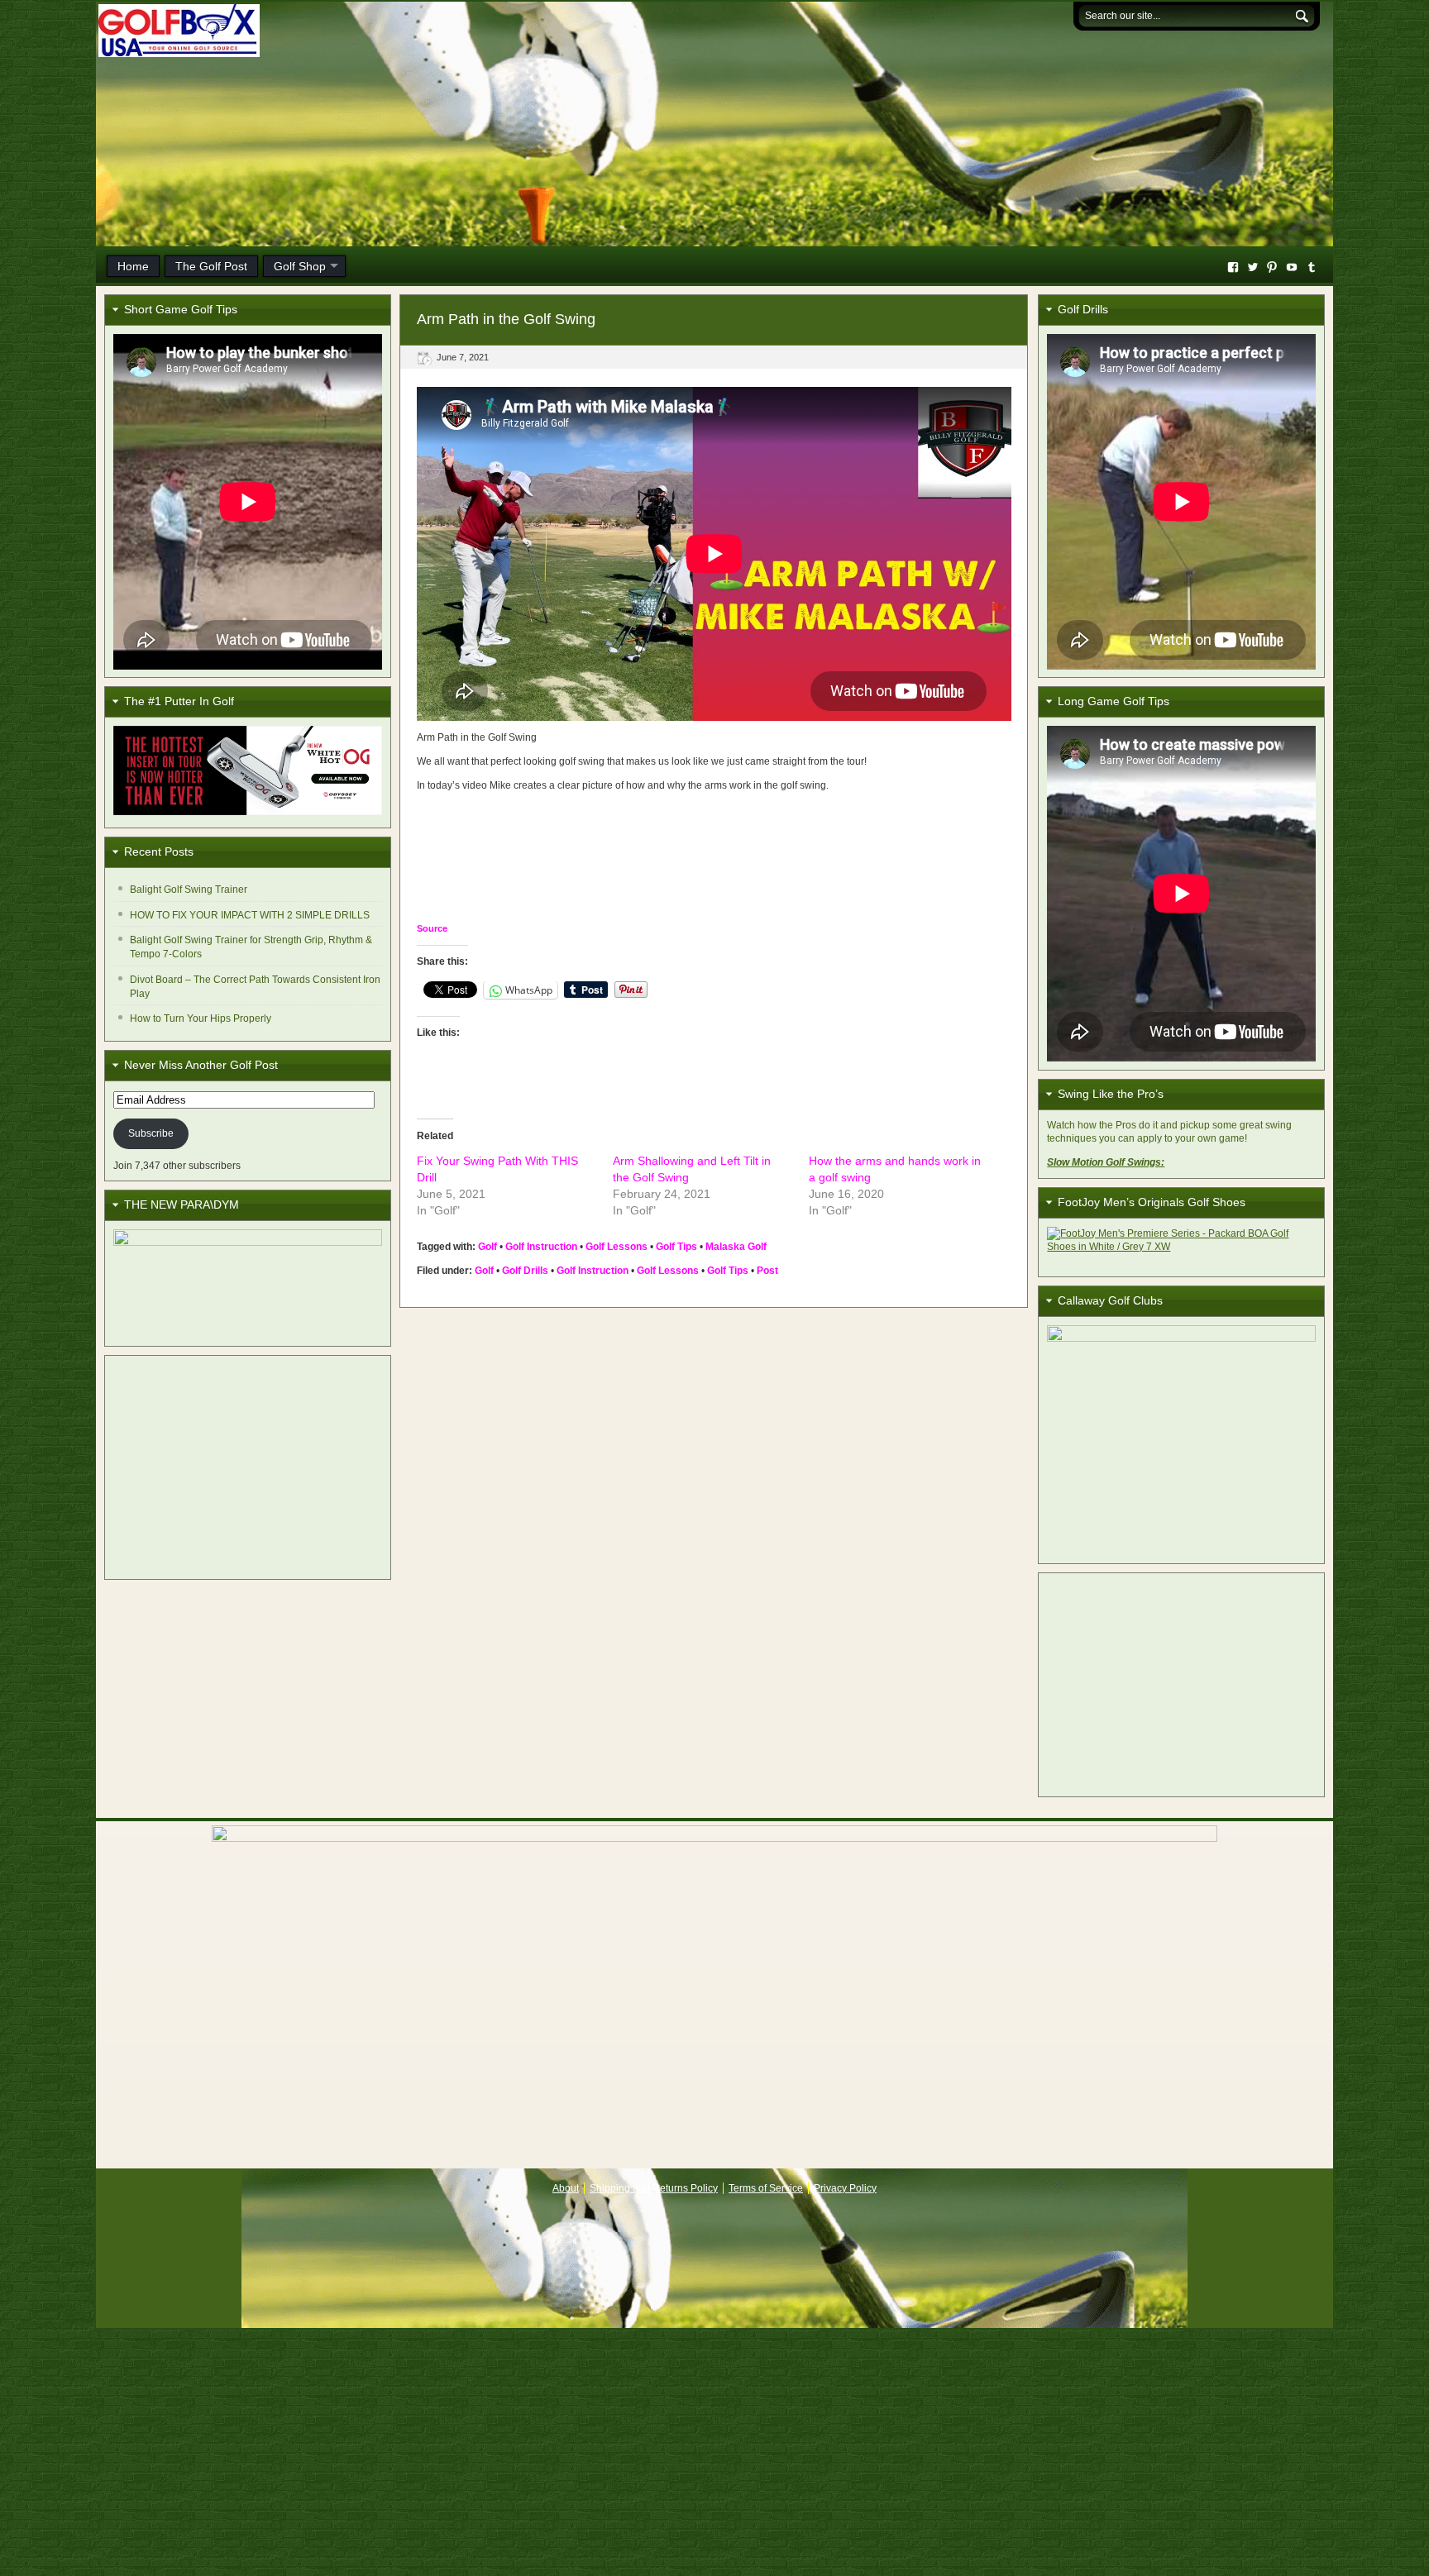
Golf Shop (300, 266)
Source (432, 928)
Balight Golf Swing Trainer (189, 890)
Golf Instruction (541, 1247)
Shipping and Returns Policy (654, 2188)
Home (133, 266)
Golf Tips (676, 1247)
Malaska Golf (736, 1247)
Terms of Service (766, 2188)
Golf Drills (525, 1271)
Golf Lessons (617, 1247)
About (566, 2188)
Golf (487, 1247)
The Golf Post (211, 266)
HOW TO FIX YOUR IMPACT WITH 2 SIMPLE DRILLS (250, 915)
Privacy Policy (845, 2188)
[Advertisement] (248, 1467)
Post (767, 1271)
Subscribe (151, 1133)
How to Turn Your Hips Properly (201, 1018)
